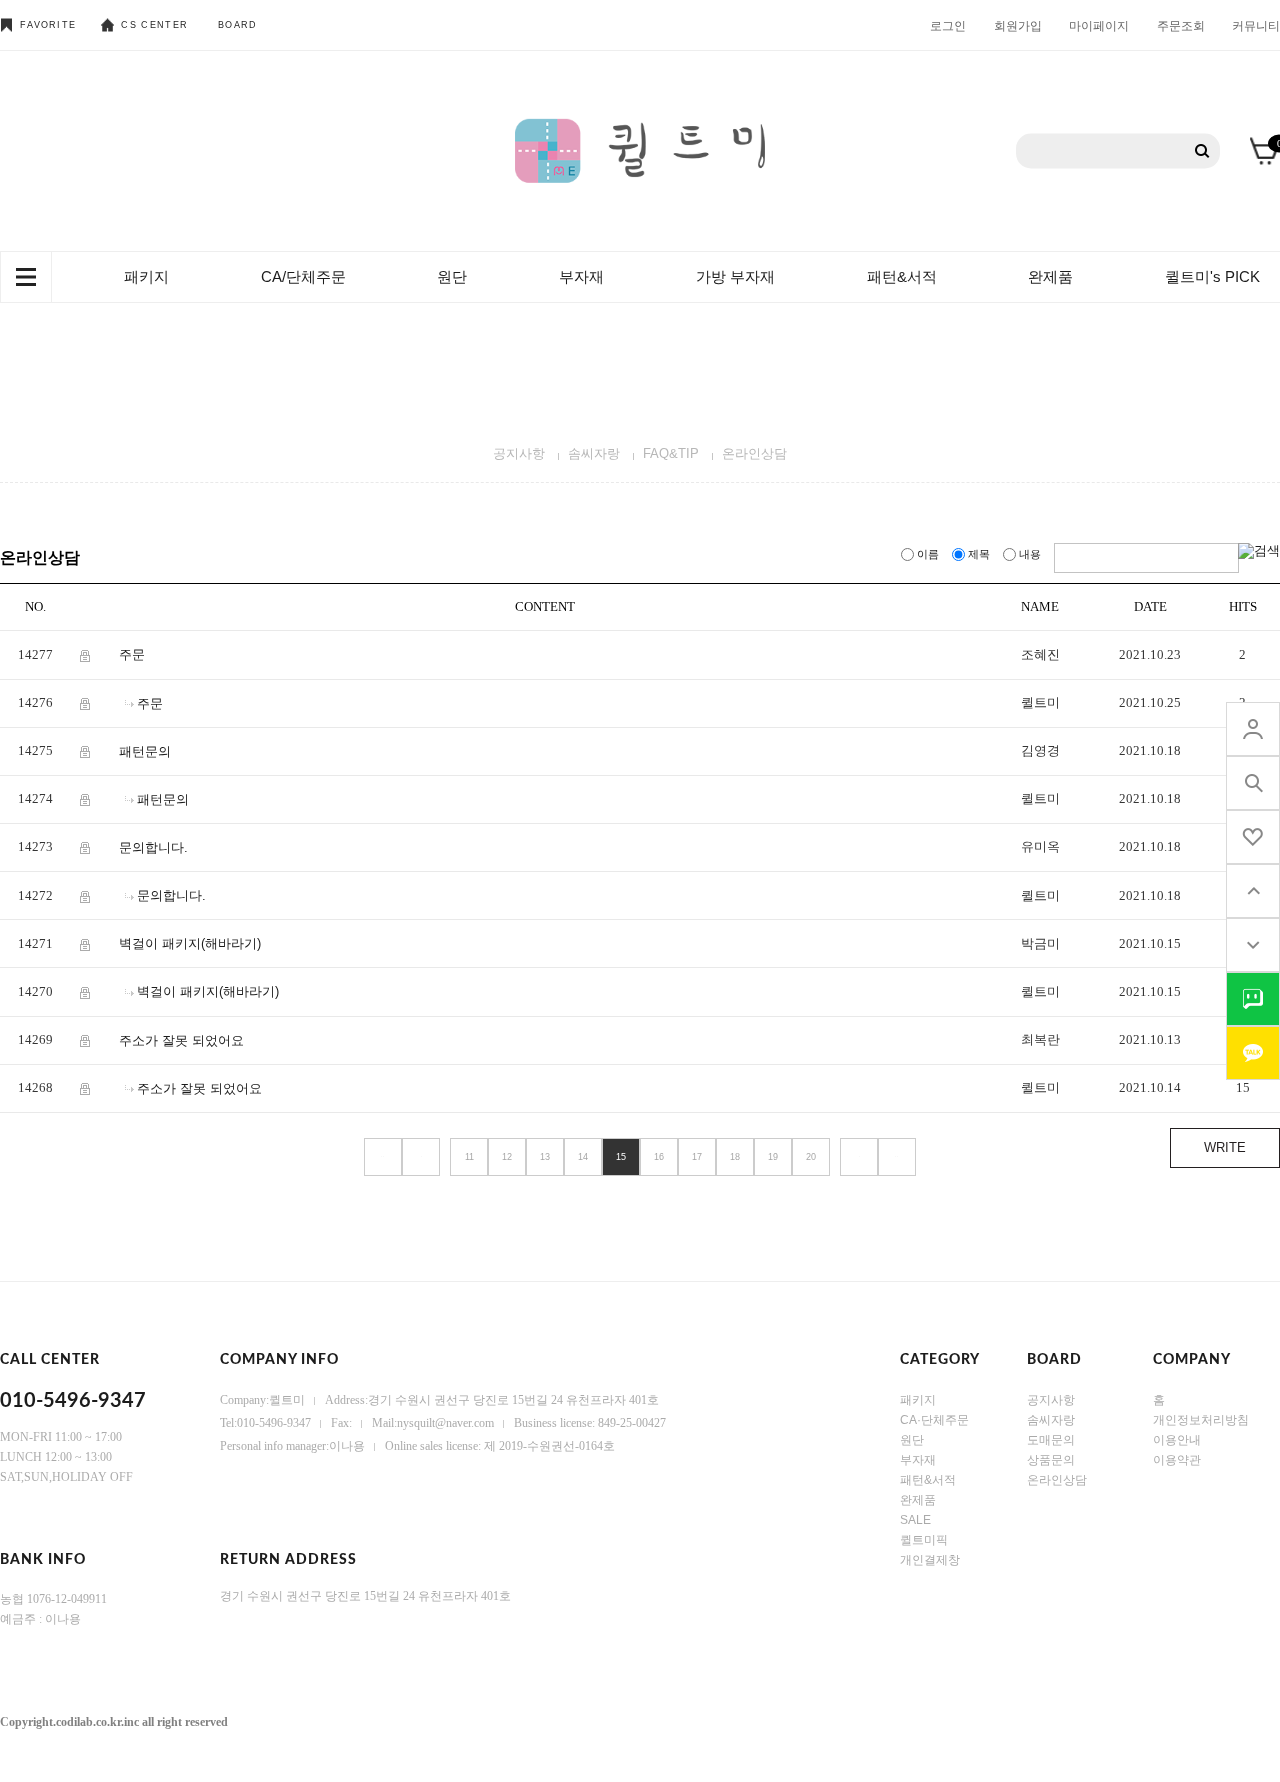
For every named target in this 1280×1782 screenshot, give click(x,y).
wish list (1253, 837)
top (1253, 891)
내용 (1030, 554)
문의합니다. (153, 847)
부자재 (581, 276)
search (1253, 783)
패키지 (146, 276)
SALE (915, 1520)
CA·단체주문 (934, 1420)
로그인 (948, 25)
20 (811, 1157)
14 (583, 1157)
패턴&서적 (902, 276)
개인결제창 (930, 1560)
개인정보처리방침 (1201, 1420)
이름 (928, 554)
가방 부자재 (735, 276)
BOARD (238, 25)
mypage (1253, 729)
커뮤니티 (1256, 25)
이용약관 (1177, 1460)
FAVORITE (48, 25)
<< (383, 1157)
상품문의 (1051, 1460)
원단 (452, 276)
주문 (132, 654)
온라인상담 (754, 453)
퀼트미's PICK (1212, 276)
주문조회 (1181, 25)
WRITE (1225, 1147)
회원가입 (1018, 25)
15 (621, 1157)
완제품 (1050, 276)
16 (659, 1157)
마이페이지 (1099, 25)
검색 (1202, 151)
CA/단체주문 (303, 276)
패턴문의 (145, 751)
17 (697, 1157)
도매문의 (1051, 1440)
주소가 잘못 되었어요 (181, 1039)
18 (735, 1157)
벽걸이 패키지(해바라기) (190, 943)
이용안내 (1177, 1440)
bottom (1253, 945)
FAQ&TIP (671, 453)
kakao (1253, 1053)
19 (773, 1157)
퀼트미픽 (924, 1540)
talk (1253, 999)
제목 (979, 554)
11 (469, 1157)
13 (545, 1157)
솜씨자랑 (594, 453)
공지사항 (519, 453)
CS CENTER (154, 25)
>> (897, 1157)
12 (507, 1157)
